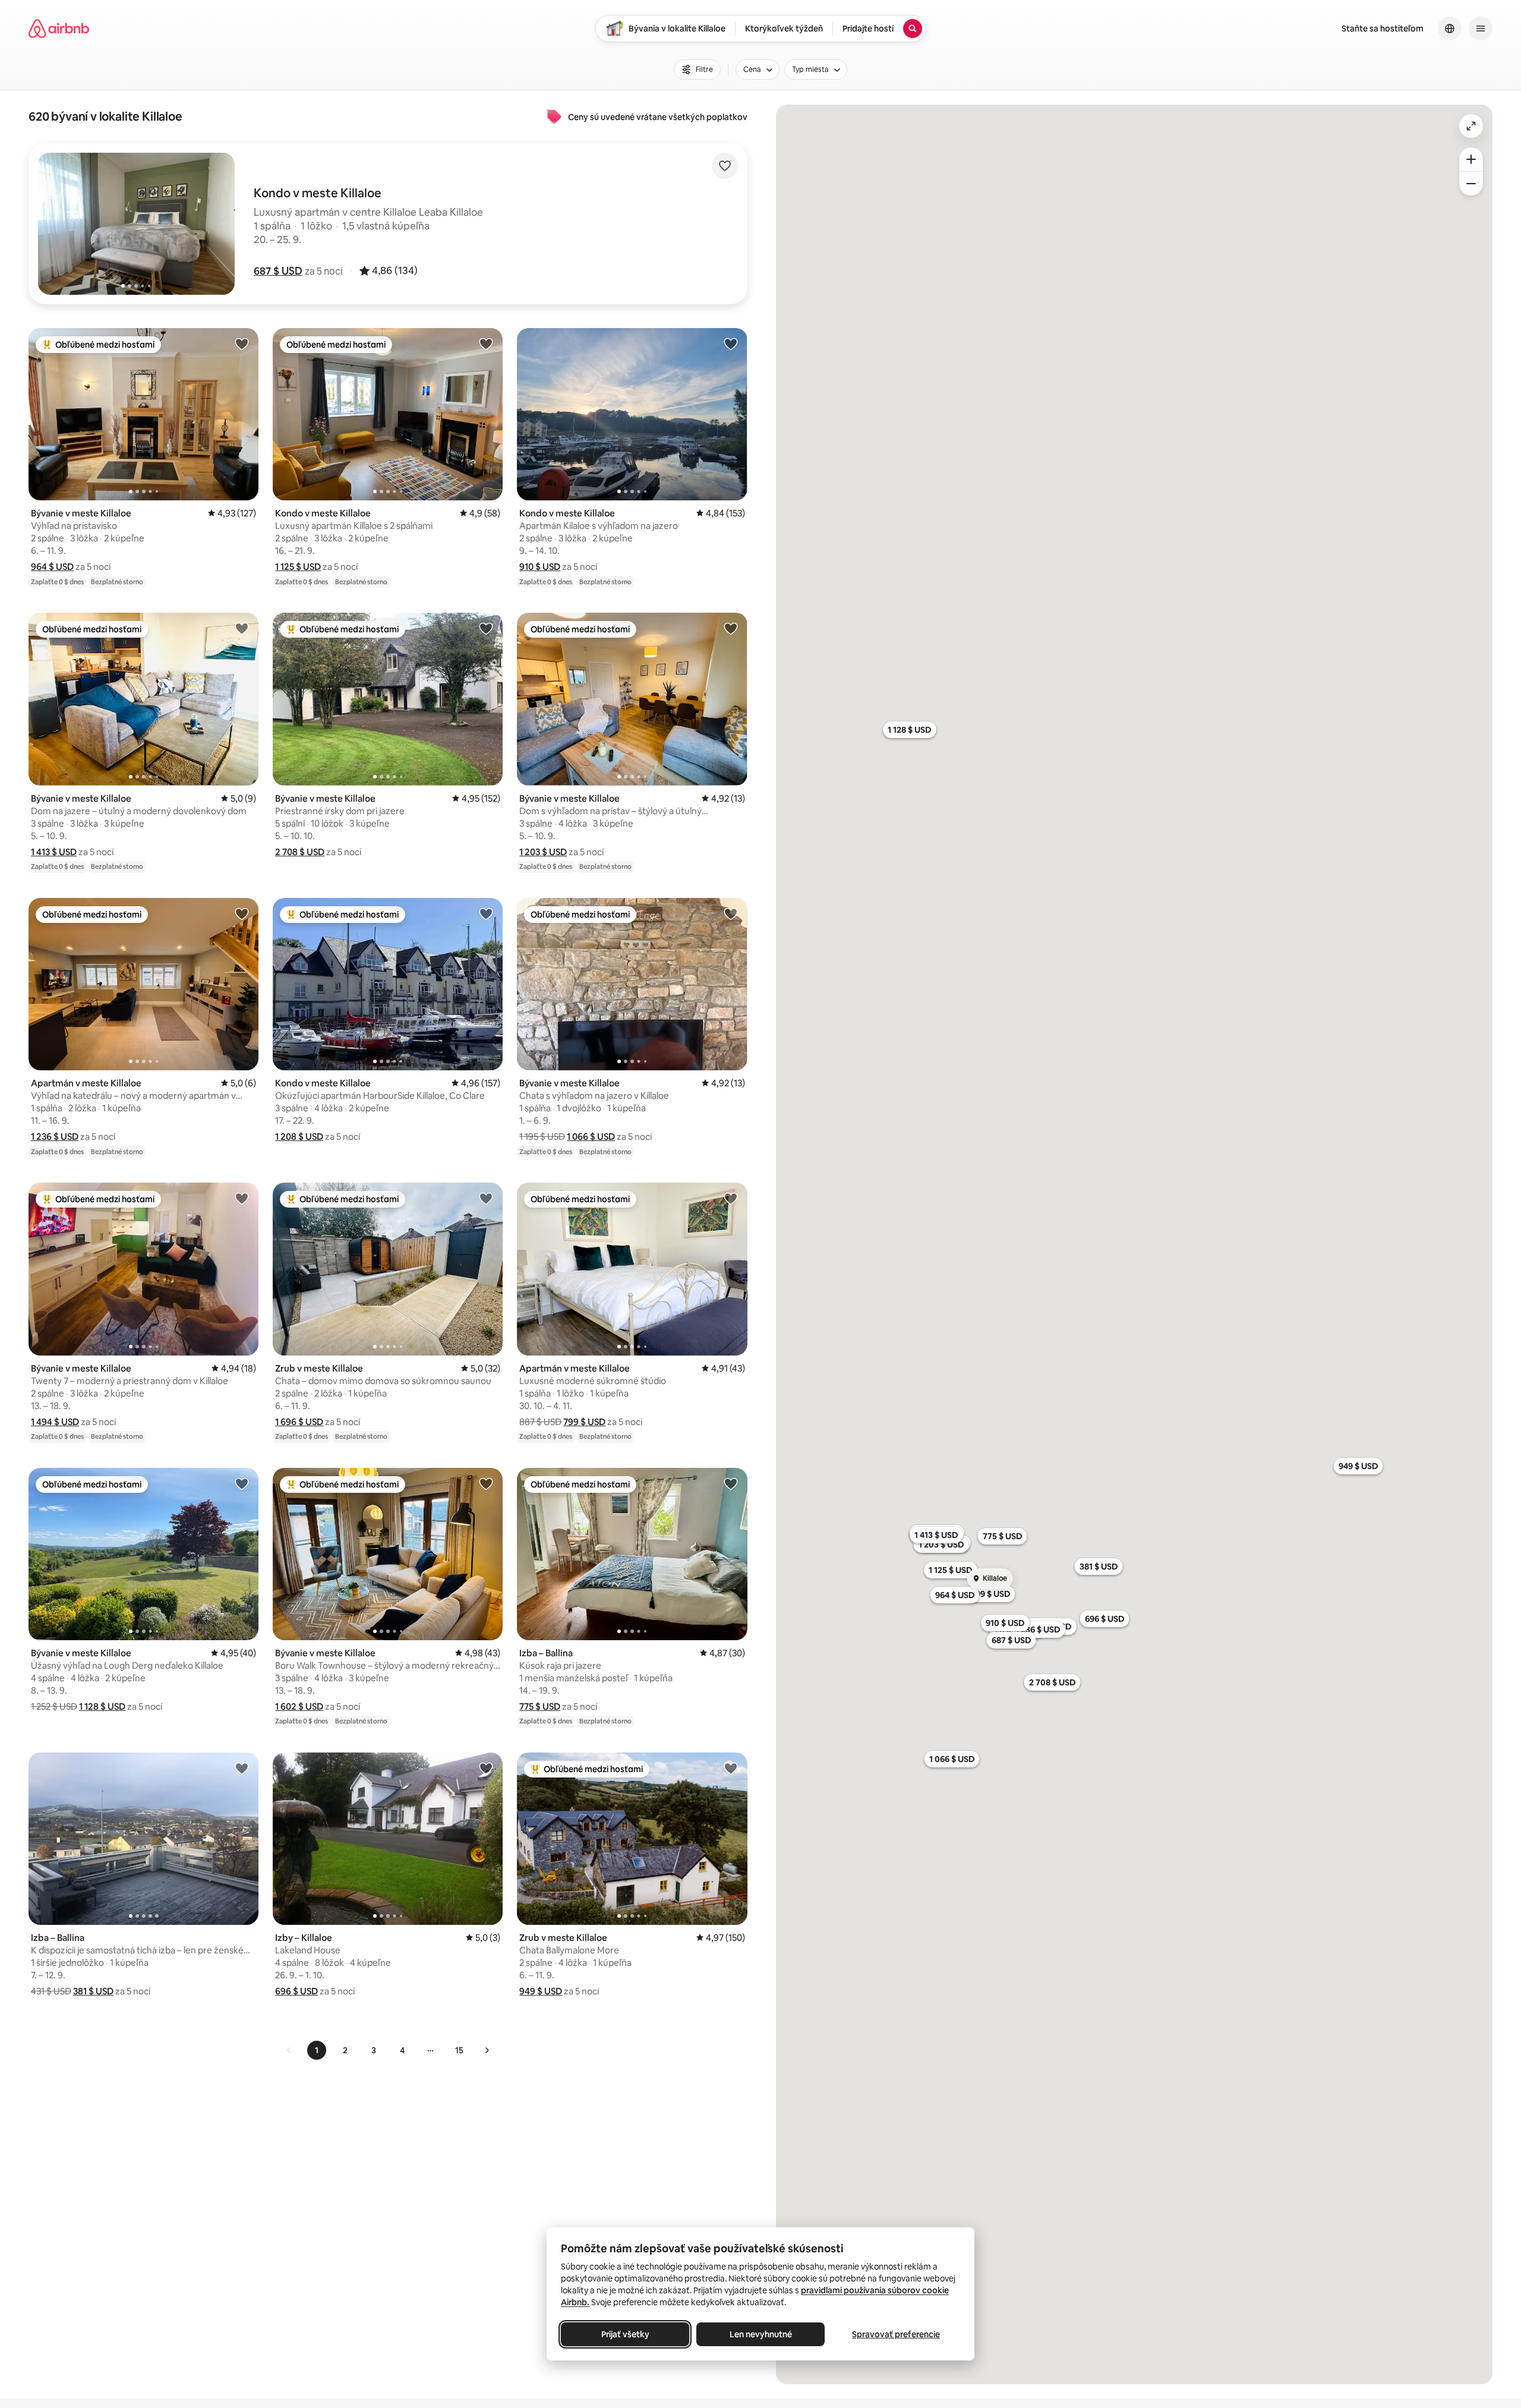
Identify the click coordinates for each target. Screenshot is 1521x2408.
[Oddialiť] (1471, 184)
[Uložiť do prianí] (725, 166)
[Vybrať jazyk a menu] (1450, 29)
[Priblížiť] (1471, 159)
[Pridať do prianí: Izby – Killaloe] (486, 1768)
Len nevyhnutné (761, 2334)
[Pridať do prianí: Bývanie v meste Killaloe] (242, 343)
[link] (289, 2050)
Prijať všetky (625, 2334)
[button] (278, 271)
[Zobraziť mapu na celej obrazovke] (1471, 126)
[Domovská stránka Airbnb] (59, 29)
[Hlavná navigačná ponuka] (1481, 29)
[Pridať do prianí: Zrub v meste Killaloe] (486, 1198)
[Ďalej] (487, 2050)
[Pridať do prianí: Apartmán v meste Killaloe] (242, 913)
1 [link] (317, 2050)
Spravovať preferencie (896, 2334)
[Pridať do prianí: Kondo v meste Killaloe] (486, 343)
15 (459, 2050)
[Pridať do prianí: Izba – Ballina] (731, 1483)
